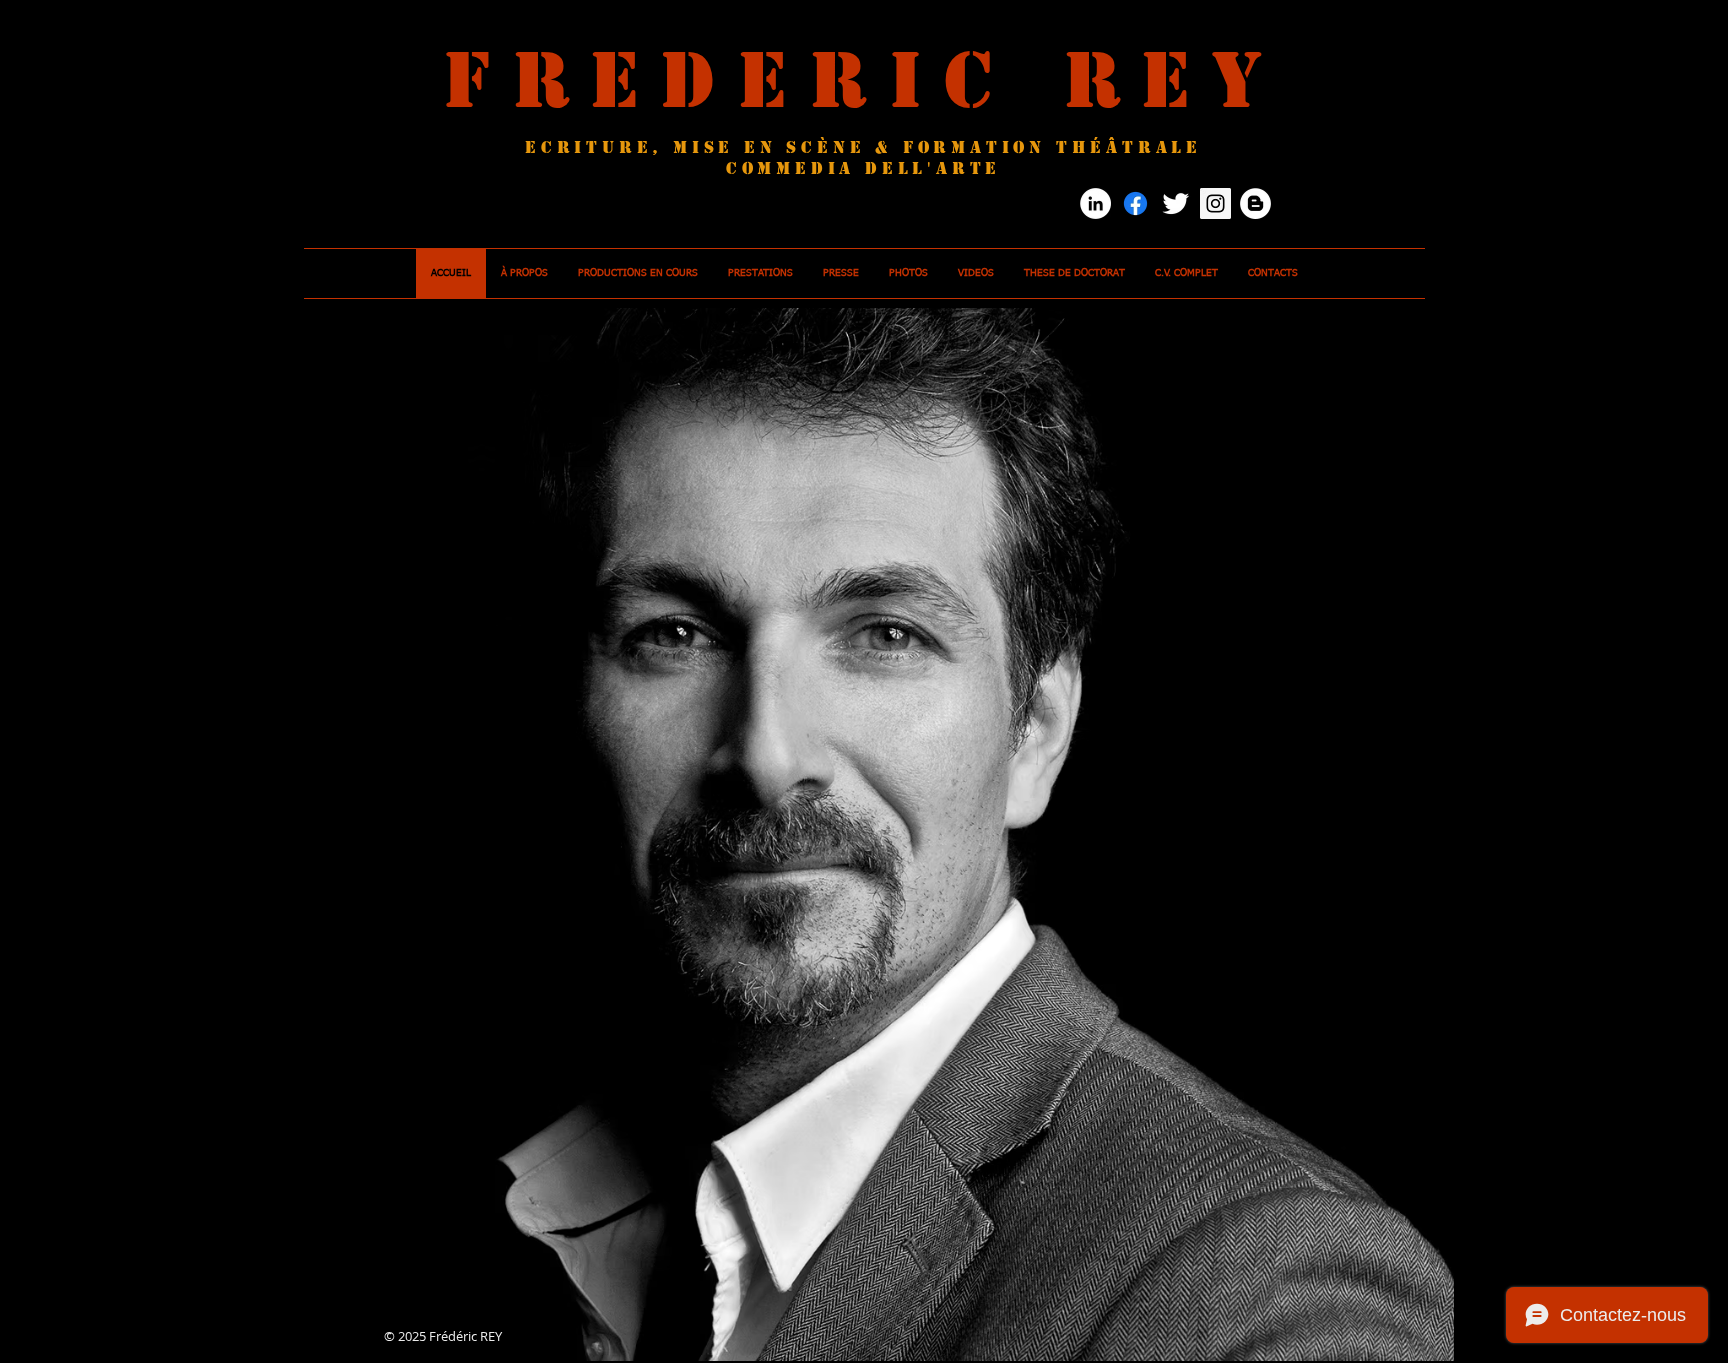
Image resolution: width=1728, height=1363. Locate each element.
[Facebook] (1135, 203)
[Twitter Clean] (1175, 203)
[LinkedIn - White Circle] (1095, 203)
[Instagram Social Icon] (1215, 203)
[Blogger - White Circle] (1255, 203)
